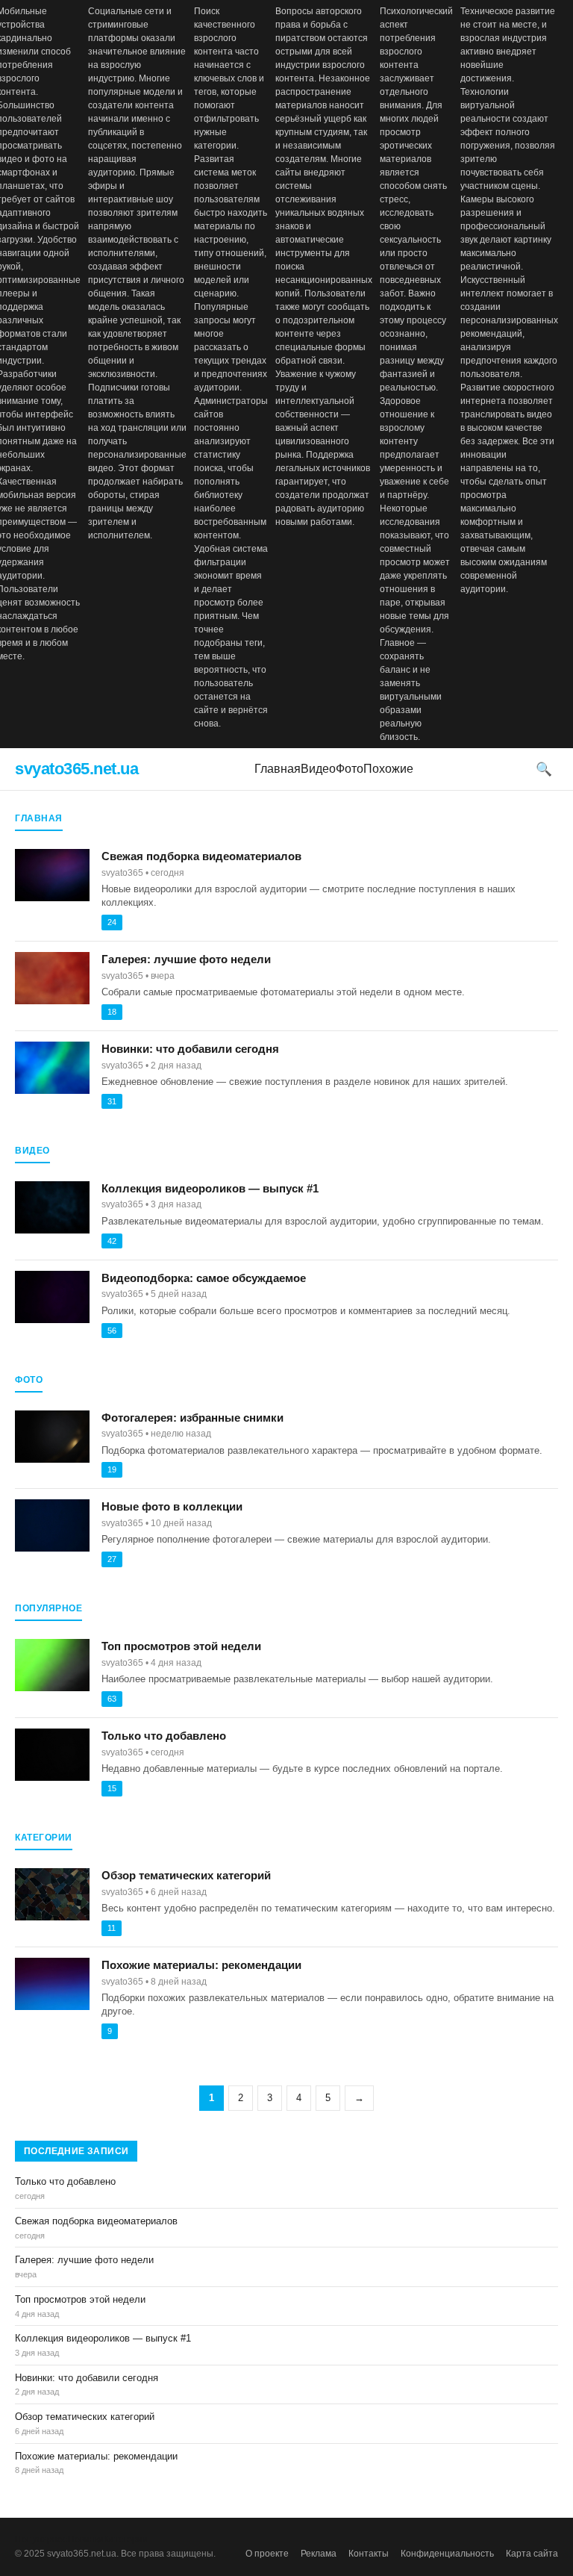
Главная (278, 769)
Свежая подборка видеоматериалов (201, 856)
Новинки (86, 2539)
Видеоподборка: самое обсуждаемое (204, 1278)
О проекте (267, 2554)
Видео (318, 769)
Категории (126, 2539)
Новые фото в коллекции (172, 1506)
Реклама (319, 2554)
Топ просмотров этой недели (181, 1646)
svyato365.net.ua (76, 769)
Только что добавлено (164, 1736)
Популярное (41, 2539)
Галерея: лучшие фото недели (186, 959)
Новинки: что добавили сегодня (190, 1049)
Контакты (369, 2554)
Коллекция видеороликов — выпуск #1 (210, 1188)
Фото (350, 769)
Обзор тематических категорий (186, 1875)
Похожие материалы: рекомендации (201, 1965)
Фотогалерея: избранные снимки (192, 1418)
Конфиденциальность (447, 2554)
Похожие (388, 769)
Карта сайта (532, 2554)
